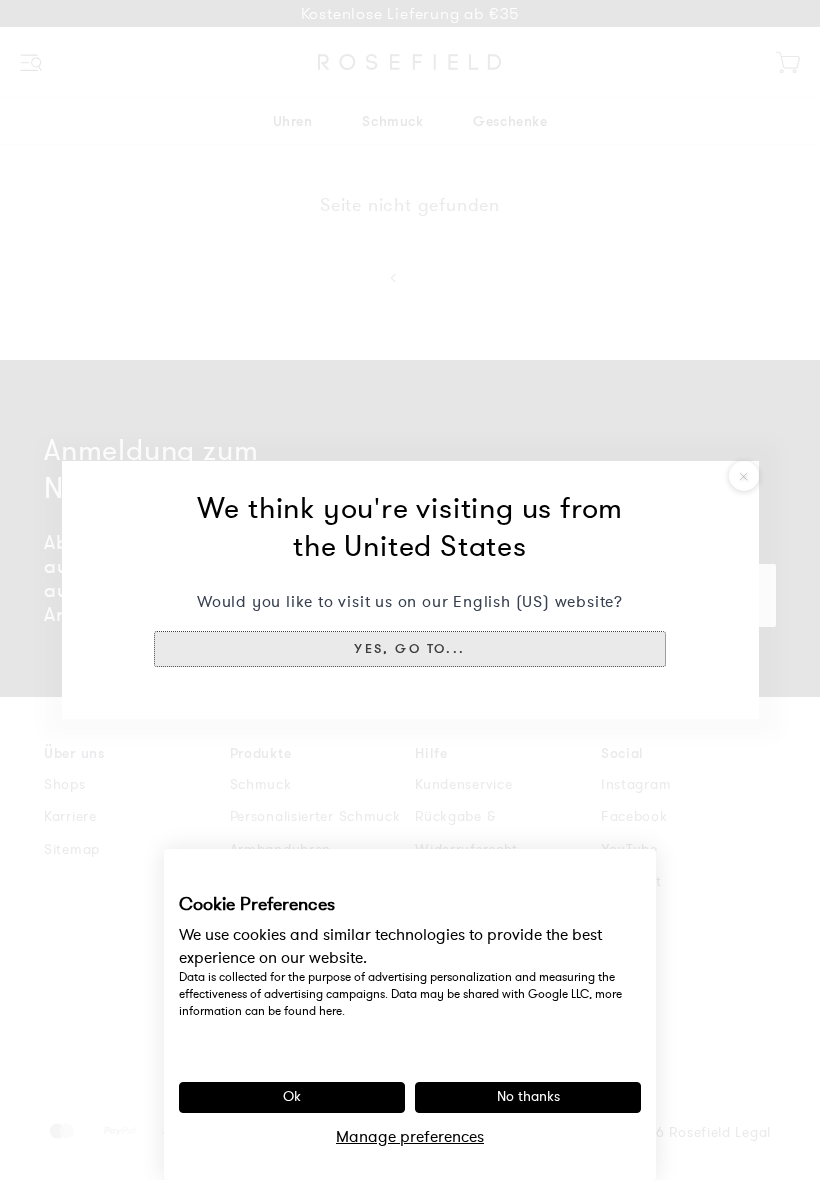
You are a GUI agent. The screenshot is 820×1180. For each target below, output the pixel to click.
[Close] (744, 476)
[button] (410, 649)
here (330, 1011)
